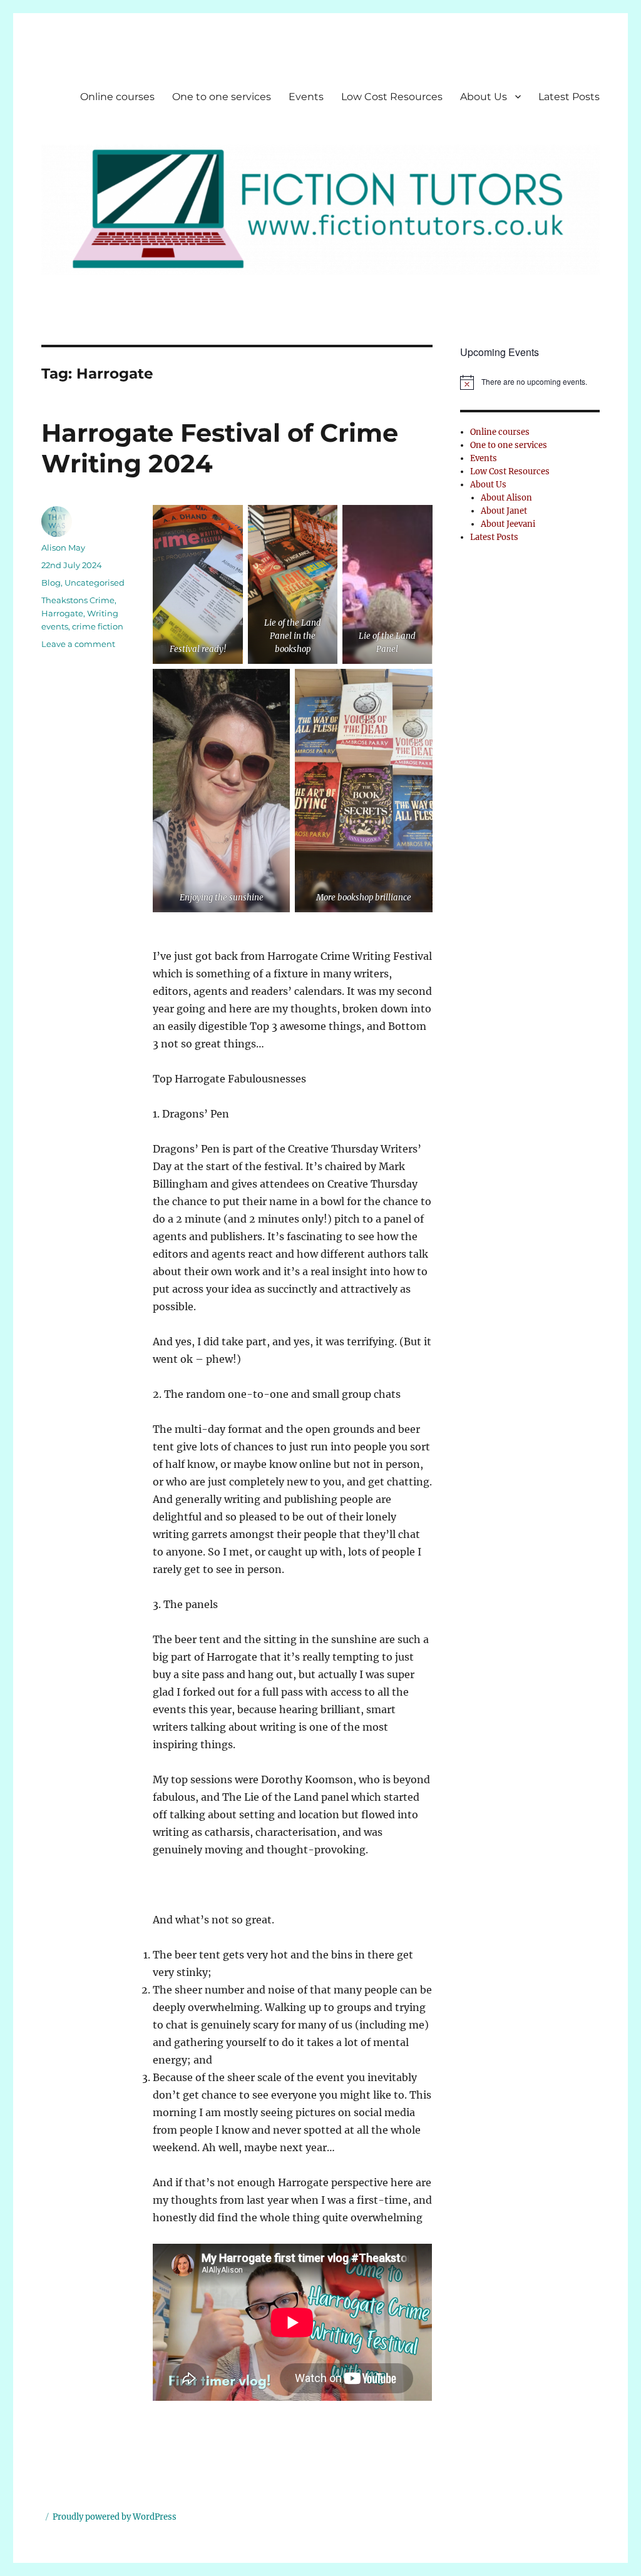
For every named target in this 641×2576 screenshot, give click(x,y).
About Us (484, 97)
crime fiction (98, 626)
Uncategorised (95, 583)
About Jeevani (508, 524)
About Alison (506, 498)
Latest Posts (569, 97)
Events (306, 97)
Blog (51, 583)
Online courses (117, 97)
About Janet (504, 511)
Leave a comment (78, 644)
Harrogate (62, 613)
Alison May (63, 547)
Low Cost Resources (392, 97)
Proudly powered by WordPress (115, 2517)
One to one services (222, 97)
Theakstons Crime (78, 600)
